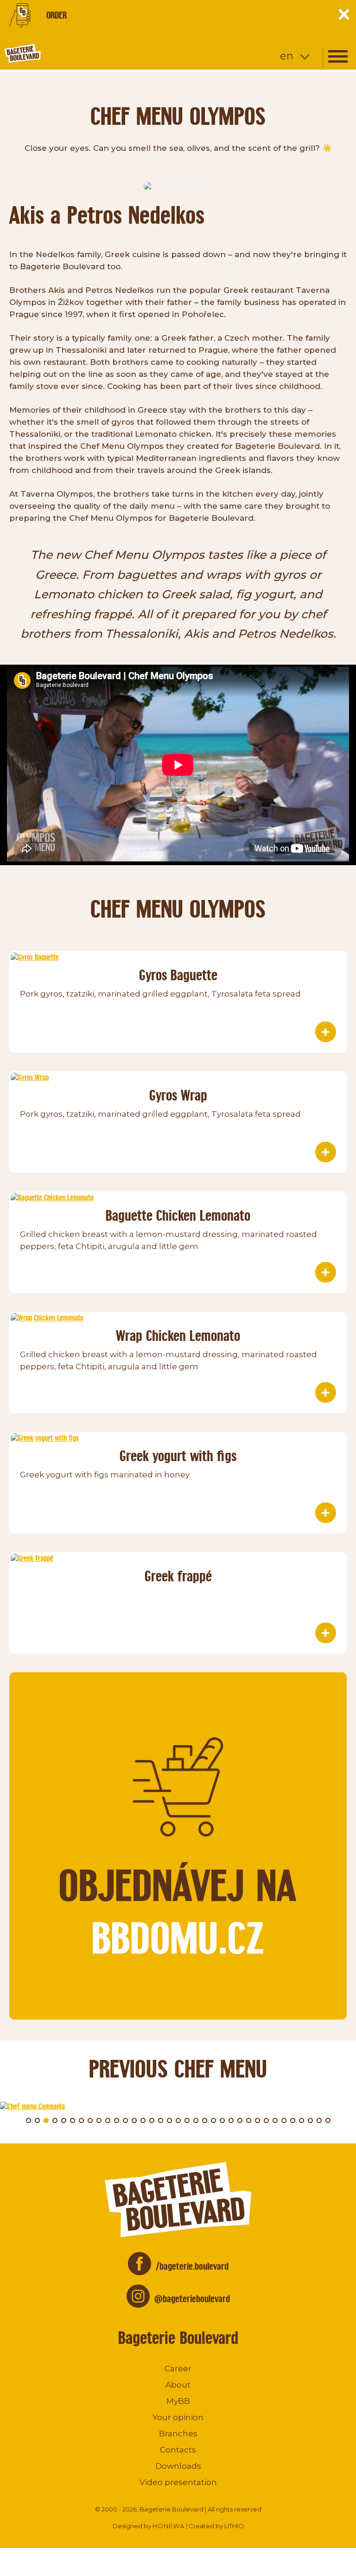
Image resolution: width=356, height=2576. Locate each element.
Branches (178, 2434)
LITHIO (234, 2526)
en (287, 56)
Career (178, 2369)
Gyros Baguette (178, 975)
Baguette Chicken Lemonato (178, 1215)
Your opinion (178, 2417)
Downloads (178, 2466)
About (178, 2385)
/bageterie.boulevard (192, 2266)
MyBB (178, 2401)
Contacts (178, 2450)
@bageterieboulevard (192, 2299)
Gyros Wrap (178, 1095)
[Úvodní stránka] (58, 53)
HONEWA (168, 2526)
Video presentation (178, 2482)
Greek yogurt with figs (178, 1456)
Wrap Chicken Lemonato (178, 1336)
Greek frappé (178, 1576)
